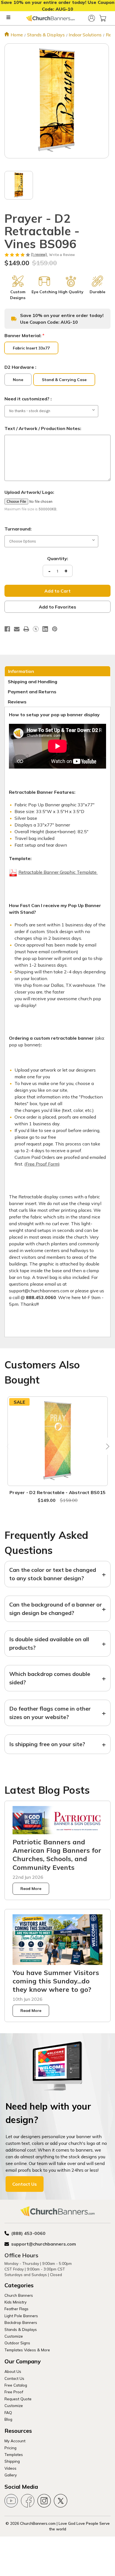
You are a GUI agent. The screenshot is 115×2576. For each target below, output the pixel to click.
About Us (13, 2371)
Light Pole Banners (21, 2316)
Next (106, 1446)
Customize (14, 2336)
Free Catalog (16, 2385)
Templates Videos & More (27, 2350)
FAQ (8, 2412)
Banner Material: (24, 335)
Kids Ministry (15, 2302)
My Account (15, 2441)
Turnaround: (18, 529)
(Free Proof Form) (42, 1164)
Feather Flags (16, 2309)
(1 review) (39, 254)
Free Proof (14, 2392)
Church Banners (19, 2295)
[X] (36, 629)
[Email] (17, 629)
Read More (31, 1889)
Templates (14, 2454)
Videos (10, 2468)
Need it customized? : (28, 399)
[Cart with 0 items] (103, 18)
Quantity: (58, 558)
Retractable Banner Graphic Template (58, 872)
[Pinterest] (55, 629)
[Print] (26, 629)
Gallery (11, 2475)
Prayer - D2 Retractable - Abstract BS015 (57, 1492)
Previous (9, 1446)
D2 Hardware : (20, 367)
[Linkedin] (45, 629)
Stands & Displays (21, 2329)
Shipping (12, 2461)
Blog (8, 2419)
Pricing (10, 2448)
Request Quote (18, 2399)
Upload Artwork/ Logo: (29, 492)
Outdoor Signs (17, 2343)
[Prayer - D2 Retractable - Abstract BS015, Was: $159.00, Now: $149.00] (58, 1441)
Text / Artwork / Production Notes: (43, 428)
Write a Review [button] (62, 255)
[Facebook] (7, 629)
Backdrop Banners (21, 2322)
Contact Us (25, 2184)
